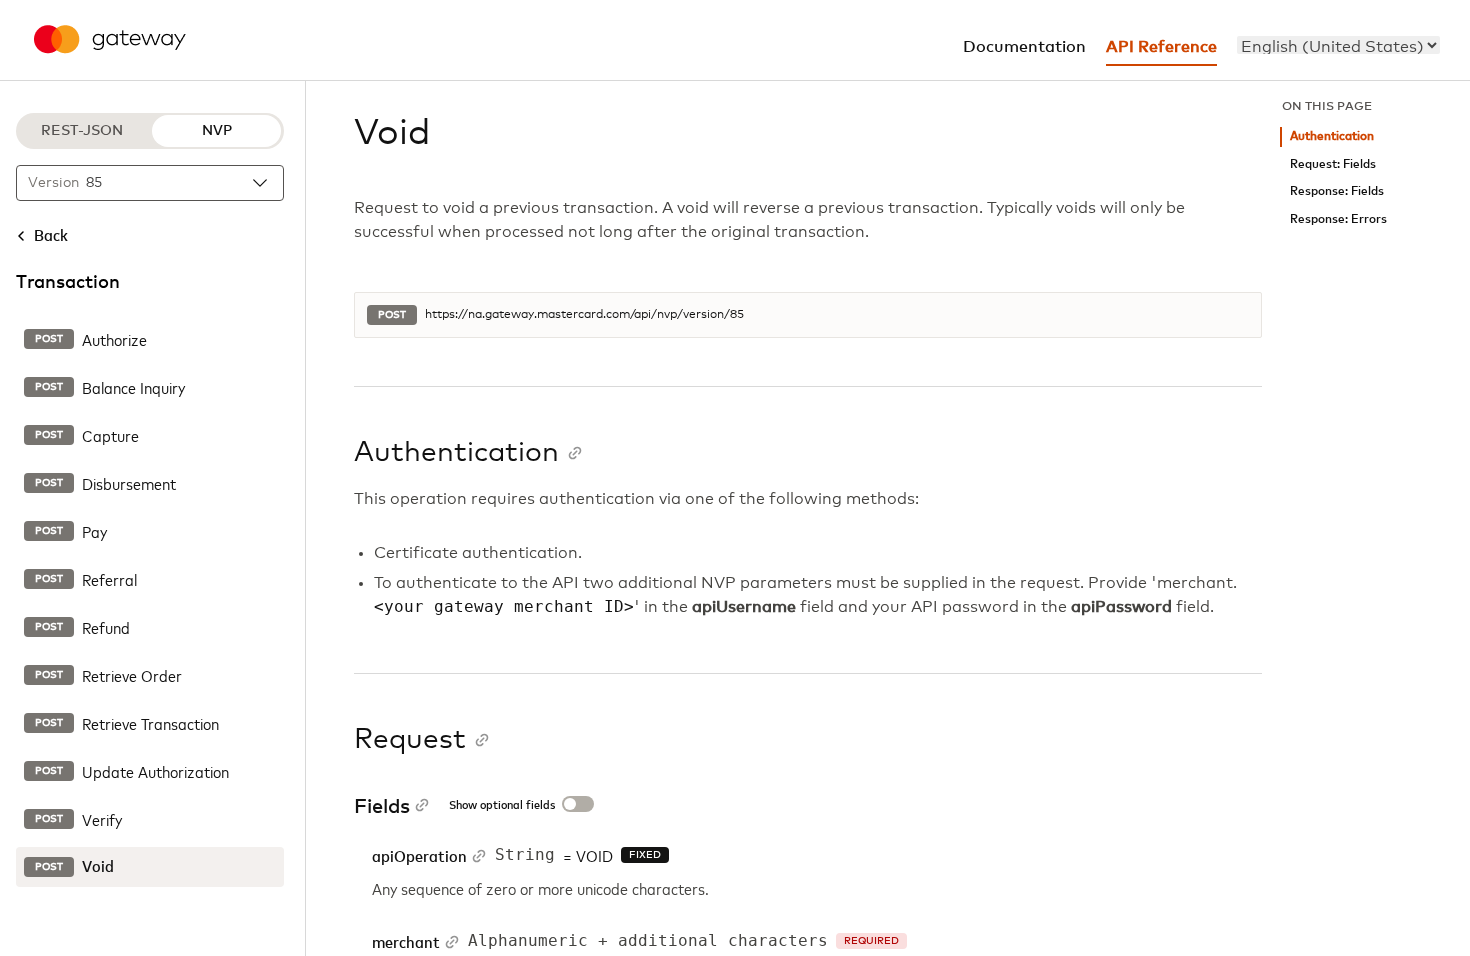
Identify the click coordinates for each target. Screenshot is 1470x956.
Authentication (1332, 136)
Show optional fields (502, 806)
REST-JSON (82, 131)
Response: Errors (1338, 219)
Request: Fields (1333, 164)
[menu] (1338, 45)
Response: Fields (1337, 191)
